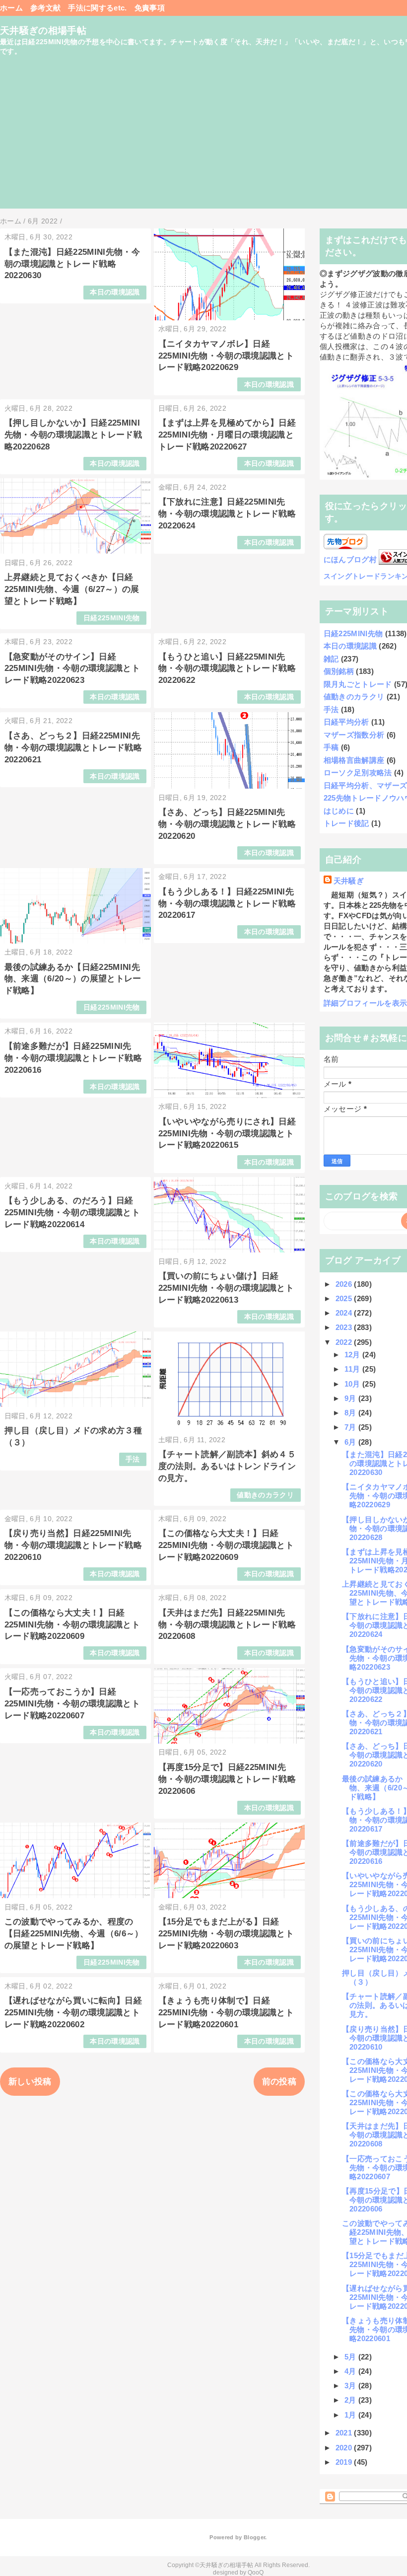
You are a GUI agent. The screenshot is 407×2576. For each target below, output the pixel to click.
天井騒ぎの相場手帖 (43, 31)
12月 (353, 1355)
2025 (345, 1298)
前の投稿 (279, 2082)
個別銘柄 (339, 671)
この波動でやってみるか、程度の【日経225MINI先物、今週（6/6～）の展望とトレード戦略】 (74, 1934)
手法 (133, 1459)
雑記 (331, 659)
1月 (351, 2415)
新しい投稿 (30, 2082)
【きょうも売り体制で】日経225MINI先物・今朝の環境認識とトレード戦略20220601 (226, 2013)
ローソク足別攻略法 (358, 773)
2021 (345, 2433)
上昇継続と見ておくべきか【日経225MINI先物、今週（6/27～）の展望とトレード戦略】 (72, 589)
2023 (345, 1327)
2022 (345, 1342)
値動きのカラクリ (265, 1495)
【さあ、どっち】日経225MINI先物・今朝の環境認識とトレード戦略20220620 (227, 824)
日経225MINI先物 (112, 618)
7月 (351, 1427)
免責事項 (150, 8)
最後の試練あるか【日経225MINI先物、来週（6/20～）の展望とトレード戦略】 (73, 979)
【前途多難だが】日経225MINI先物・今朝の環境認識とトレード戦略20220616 (73, 1058)
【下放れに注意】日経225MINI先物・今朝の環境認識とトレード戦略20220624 (227, 514)
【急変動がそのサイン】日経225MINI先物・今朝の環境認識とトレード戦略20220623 (72, 669)
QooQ (256, 2573)
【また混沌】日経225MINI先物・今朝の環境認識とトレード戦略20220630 (72, 264)
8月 (351, 1413)
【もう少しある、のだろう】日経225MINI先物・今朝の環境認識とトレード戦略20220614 (72, 1213)
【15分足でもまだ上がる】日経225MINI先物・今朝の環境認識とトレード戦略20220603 (226, 1934)
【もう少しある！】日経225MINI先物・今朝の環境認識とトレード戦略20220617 (227, 904)
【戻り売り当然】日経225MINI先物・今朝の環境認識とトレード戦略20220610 (73, 1545)
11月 (353, 1369)
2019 (345, 2462)
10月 (353, 1384)
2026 (345, 1284)
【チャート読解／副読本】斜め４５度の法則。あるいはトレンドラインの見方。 (227, 1466)
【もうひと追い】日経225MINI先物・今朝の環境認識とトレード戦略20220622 (227, 669)
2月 (351, 2400)
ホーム (11, 8)
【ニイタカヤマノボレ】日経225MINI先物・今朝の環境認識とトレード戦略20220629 (226, 356)
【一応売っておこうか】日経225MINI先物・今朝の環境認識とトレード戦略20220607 (72, 1704)
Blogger (254, 2537)
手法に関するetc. (97, 8)
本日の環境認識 (115, 292)
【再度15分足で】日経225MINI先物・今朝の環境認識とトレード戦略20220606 (227, 1779)
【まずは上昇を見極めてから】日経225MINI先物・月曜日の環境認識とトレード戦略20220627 (227, 435)
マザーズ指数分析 (354, 735)
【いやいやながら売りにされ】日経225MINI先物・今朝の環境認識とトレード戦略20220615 (227, 1134)
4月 (351, 2371)
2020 (345, 2448)
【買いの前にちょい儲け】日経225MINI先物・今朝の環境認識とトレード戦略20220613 (226, 1288)
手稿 (331, 747)
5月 (351, 2357)
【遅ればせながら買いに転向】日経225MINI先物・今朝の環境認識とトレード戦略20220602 (73, 2013)
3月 (351, 2386)
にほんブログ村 (350, 559)
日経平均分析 (346, 722)
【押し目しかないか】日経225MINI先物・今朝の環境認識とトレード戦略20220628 (73, 435)
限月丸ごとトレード (358, 684)
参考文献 (45, 8)
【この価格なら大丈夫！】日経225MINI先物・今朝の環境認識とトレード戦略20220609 (226, 1545)
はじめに (339, 811)
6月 (351, 1442)
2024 (345, 1313)
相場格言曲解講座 (354, 760)
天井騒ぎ (349, 881)
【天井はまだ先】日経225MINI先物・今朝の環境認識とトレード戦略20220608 (227, 1625)
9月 (351, 1398)
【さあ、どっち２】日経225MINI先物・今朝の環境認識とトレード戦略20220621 (73, 748)
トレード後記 (346, 823)
